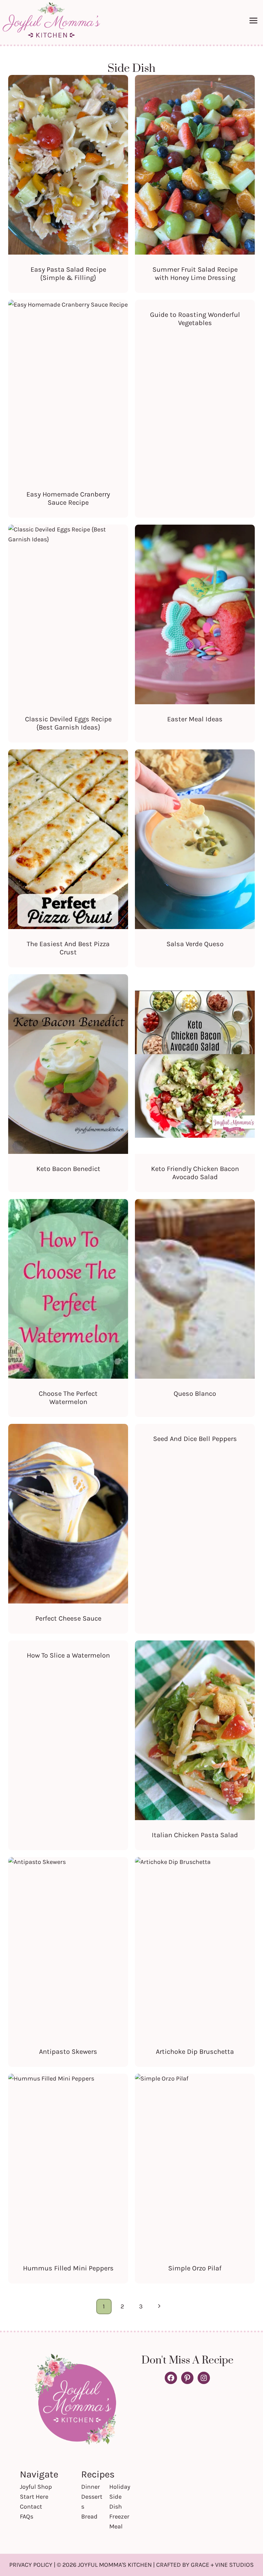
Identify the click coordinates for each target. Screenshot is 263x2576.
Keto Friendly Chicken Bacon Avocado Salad (195, 1173)
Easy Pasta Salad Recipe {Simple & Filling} (68, 274)
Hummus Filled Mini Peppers (68, 2268)
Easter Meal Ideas (195, 719)
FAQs (27, 2516)
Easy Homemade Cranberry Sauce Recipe (68, 498)
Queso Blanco (195, 1394)
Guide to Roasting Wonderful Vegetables (195, 319)
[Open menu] (254, 20)
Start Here (34, 2497)
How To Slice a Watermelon (68, 1655)
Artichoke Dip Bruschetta (195, 2052)
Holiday (120, 2487)
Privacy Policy (31, 2565)
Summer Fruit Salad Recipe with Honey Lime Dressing (195, 274)
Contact (31, 2507)
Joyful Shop (36, 2487)
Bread (89, 2516)
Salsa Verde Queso (195, 944)
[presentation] (68, 165)
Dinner (91, 2487)
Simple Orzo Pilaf (195, 2268)
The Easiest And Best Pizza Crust (68, 948)
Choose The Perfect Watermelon (68, 1398)
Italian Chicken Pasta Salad (195, 1835)
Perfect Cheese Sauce (68, 1618)
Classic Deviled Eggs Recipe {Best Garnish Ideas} (68, 723)
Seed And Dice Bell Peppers (195, 1439)
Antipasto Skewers (68, 2052)
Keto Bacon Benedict (68, 1169)
